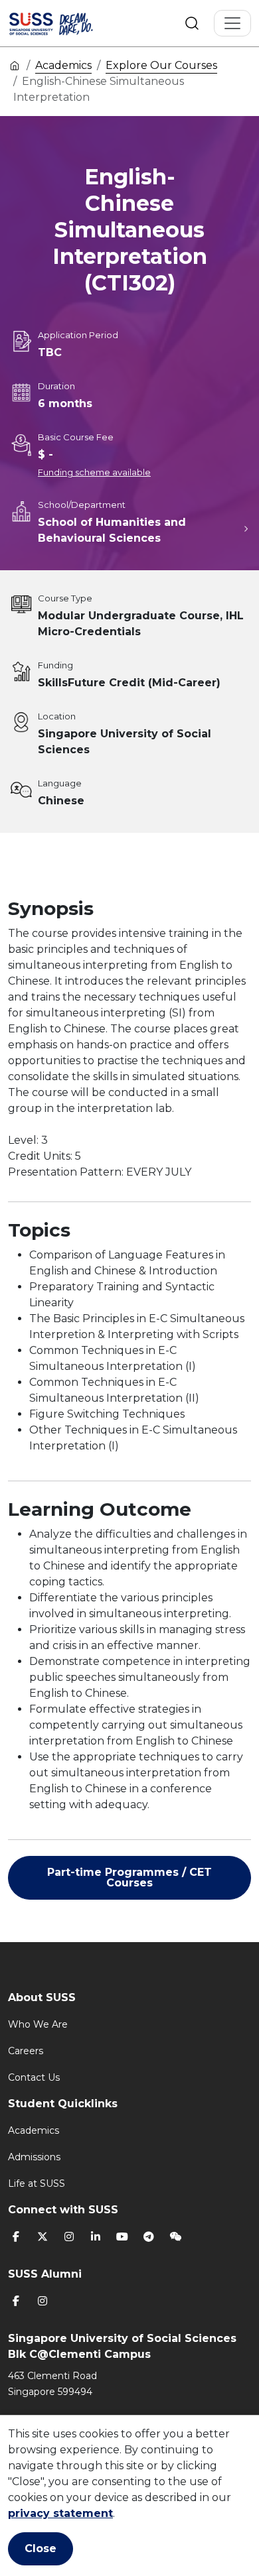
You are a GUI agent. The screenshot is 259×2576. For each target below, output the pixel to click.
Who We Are (38, 2024)
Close (41, 2548)
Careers (26, 2051)
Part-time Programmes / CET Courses (129, 1877)
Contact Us (34, 2077)
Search (192, 23)
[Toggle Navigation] (232, 23)
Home (15, 65)
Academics (63, 65)
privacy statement (60, 2513)
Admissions (34, 2157)
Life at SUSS (37, 2183)
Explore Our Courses (161, 65)
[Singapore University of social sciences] (68, 23)
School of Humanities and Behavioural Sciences (112, 530)
